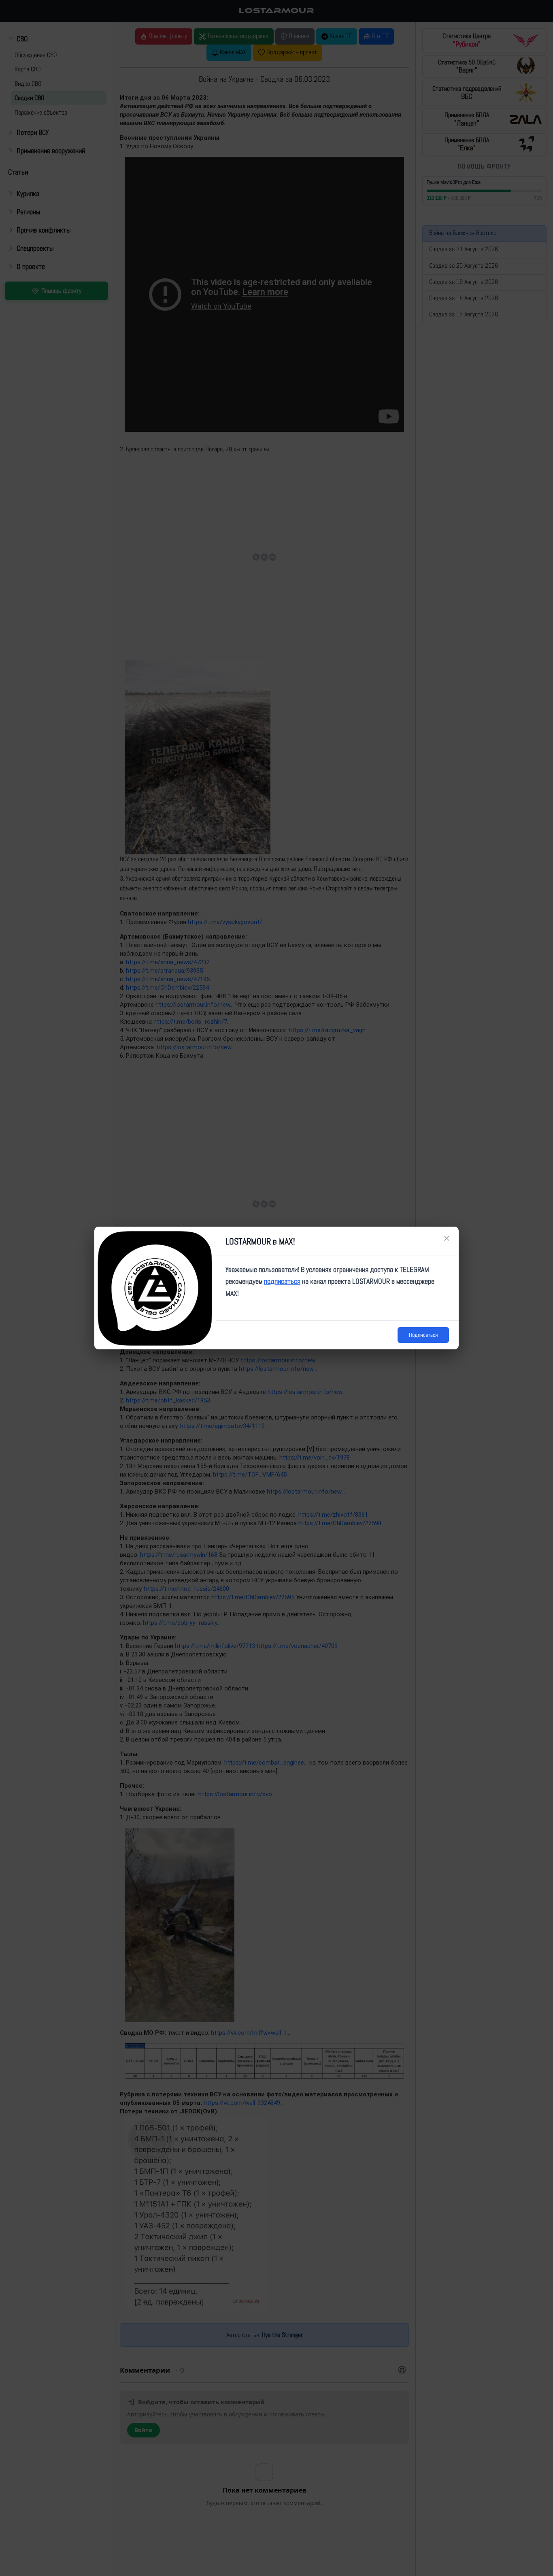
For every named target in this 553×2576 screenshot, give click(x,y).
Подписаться (423, 1335)
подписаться (282, 1281)
